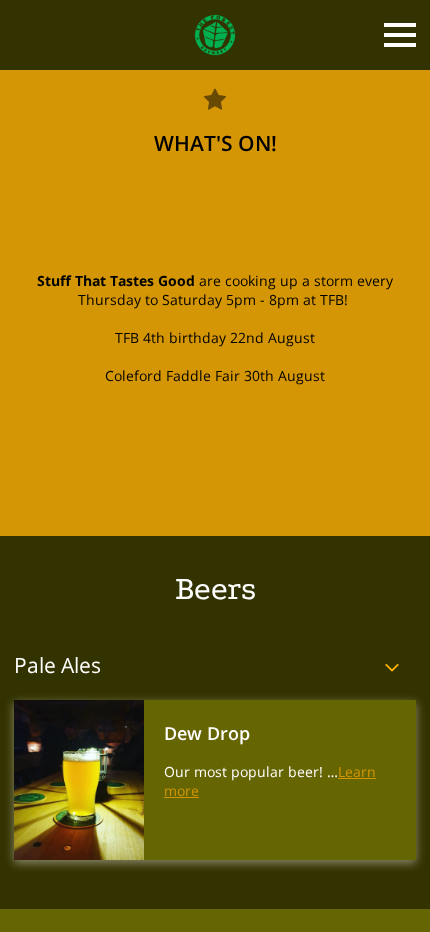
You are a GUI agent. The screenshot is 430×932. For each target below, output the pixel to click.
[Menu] (400, 35)
